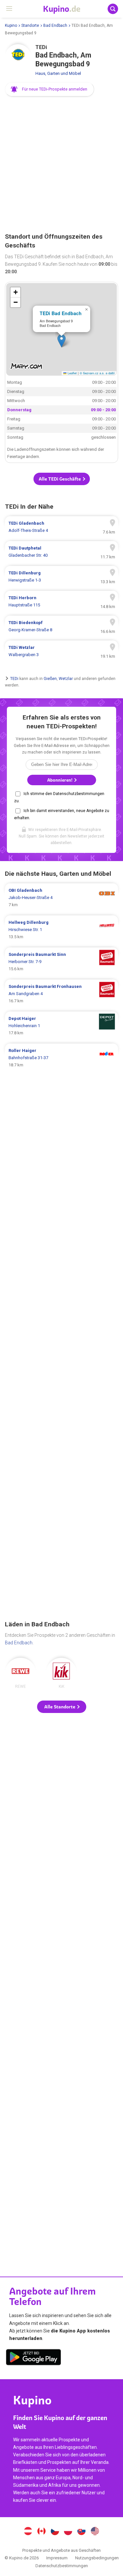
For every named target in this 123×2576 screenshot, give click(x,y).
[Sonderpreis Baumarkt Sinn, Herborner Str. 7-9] (61, 962)
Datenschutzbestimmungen (62, 2566)
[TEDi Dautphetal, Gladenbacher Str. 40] (61, 552)
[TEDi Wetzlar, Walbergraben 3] (61, 651)
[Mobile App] (33, 2358)
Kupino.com (95, 2532)
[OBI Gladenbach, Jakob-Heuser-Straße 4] (61, 898)
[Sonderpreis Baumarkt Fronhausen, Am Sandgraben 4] (61, 994)
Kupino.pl (68, 2532)
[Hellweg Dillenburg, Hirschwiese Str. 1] (61, 930)
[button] (50, 89)
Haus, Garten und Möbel (58, 73)
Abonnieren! (60, 780)
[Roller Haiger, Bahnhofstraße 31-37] (61, 1058)
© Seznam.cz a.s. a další (97, 373)
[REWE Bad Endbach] (20, 1673)
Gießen (50, 678)
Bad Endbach (55, 25)
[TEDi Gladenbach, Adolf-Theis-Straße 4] (61, 527)
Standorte (30, 25)
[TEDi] (18, 57)
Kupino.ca (42, 2532)
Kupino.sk (81, 2532)
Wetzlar (66, 678)
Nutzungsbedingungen (97, 2558)
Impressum (57, 2558)
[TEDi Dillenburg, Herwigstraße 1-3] (61, 577)
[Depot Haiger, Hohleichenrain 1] (61, 1026)
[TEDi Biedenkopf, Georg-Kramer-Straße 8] (61, 626)
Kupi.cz (55, 2532)
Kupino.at (28, 2532)
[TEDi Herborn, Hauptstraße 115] (61, 602)
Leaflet (72, 373)
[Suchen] (113, 9)
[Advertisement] (61, 165)
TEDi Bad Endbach (61, 313)
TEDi (14, 678)
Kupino (11, 25)
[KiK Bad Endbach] (61, 1673)
